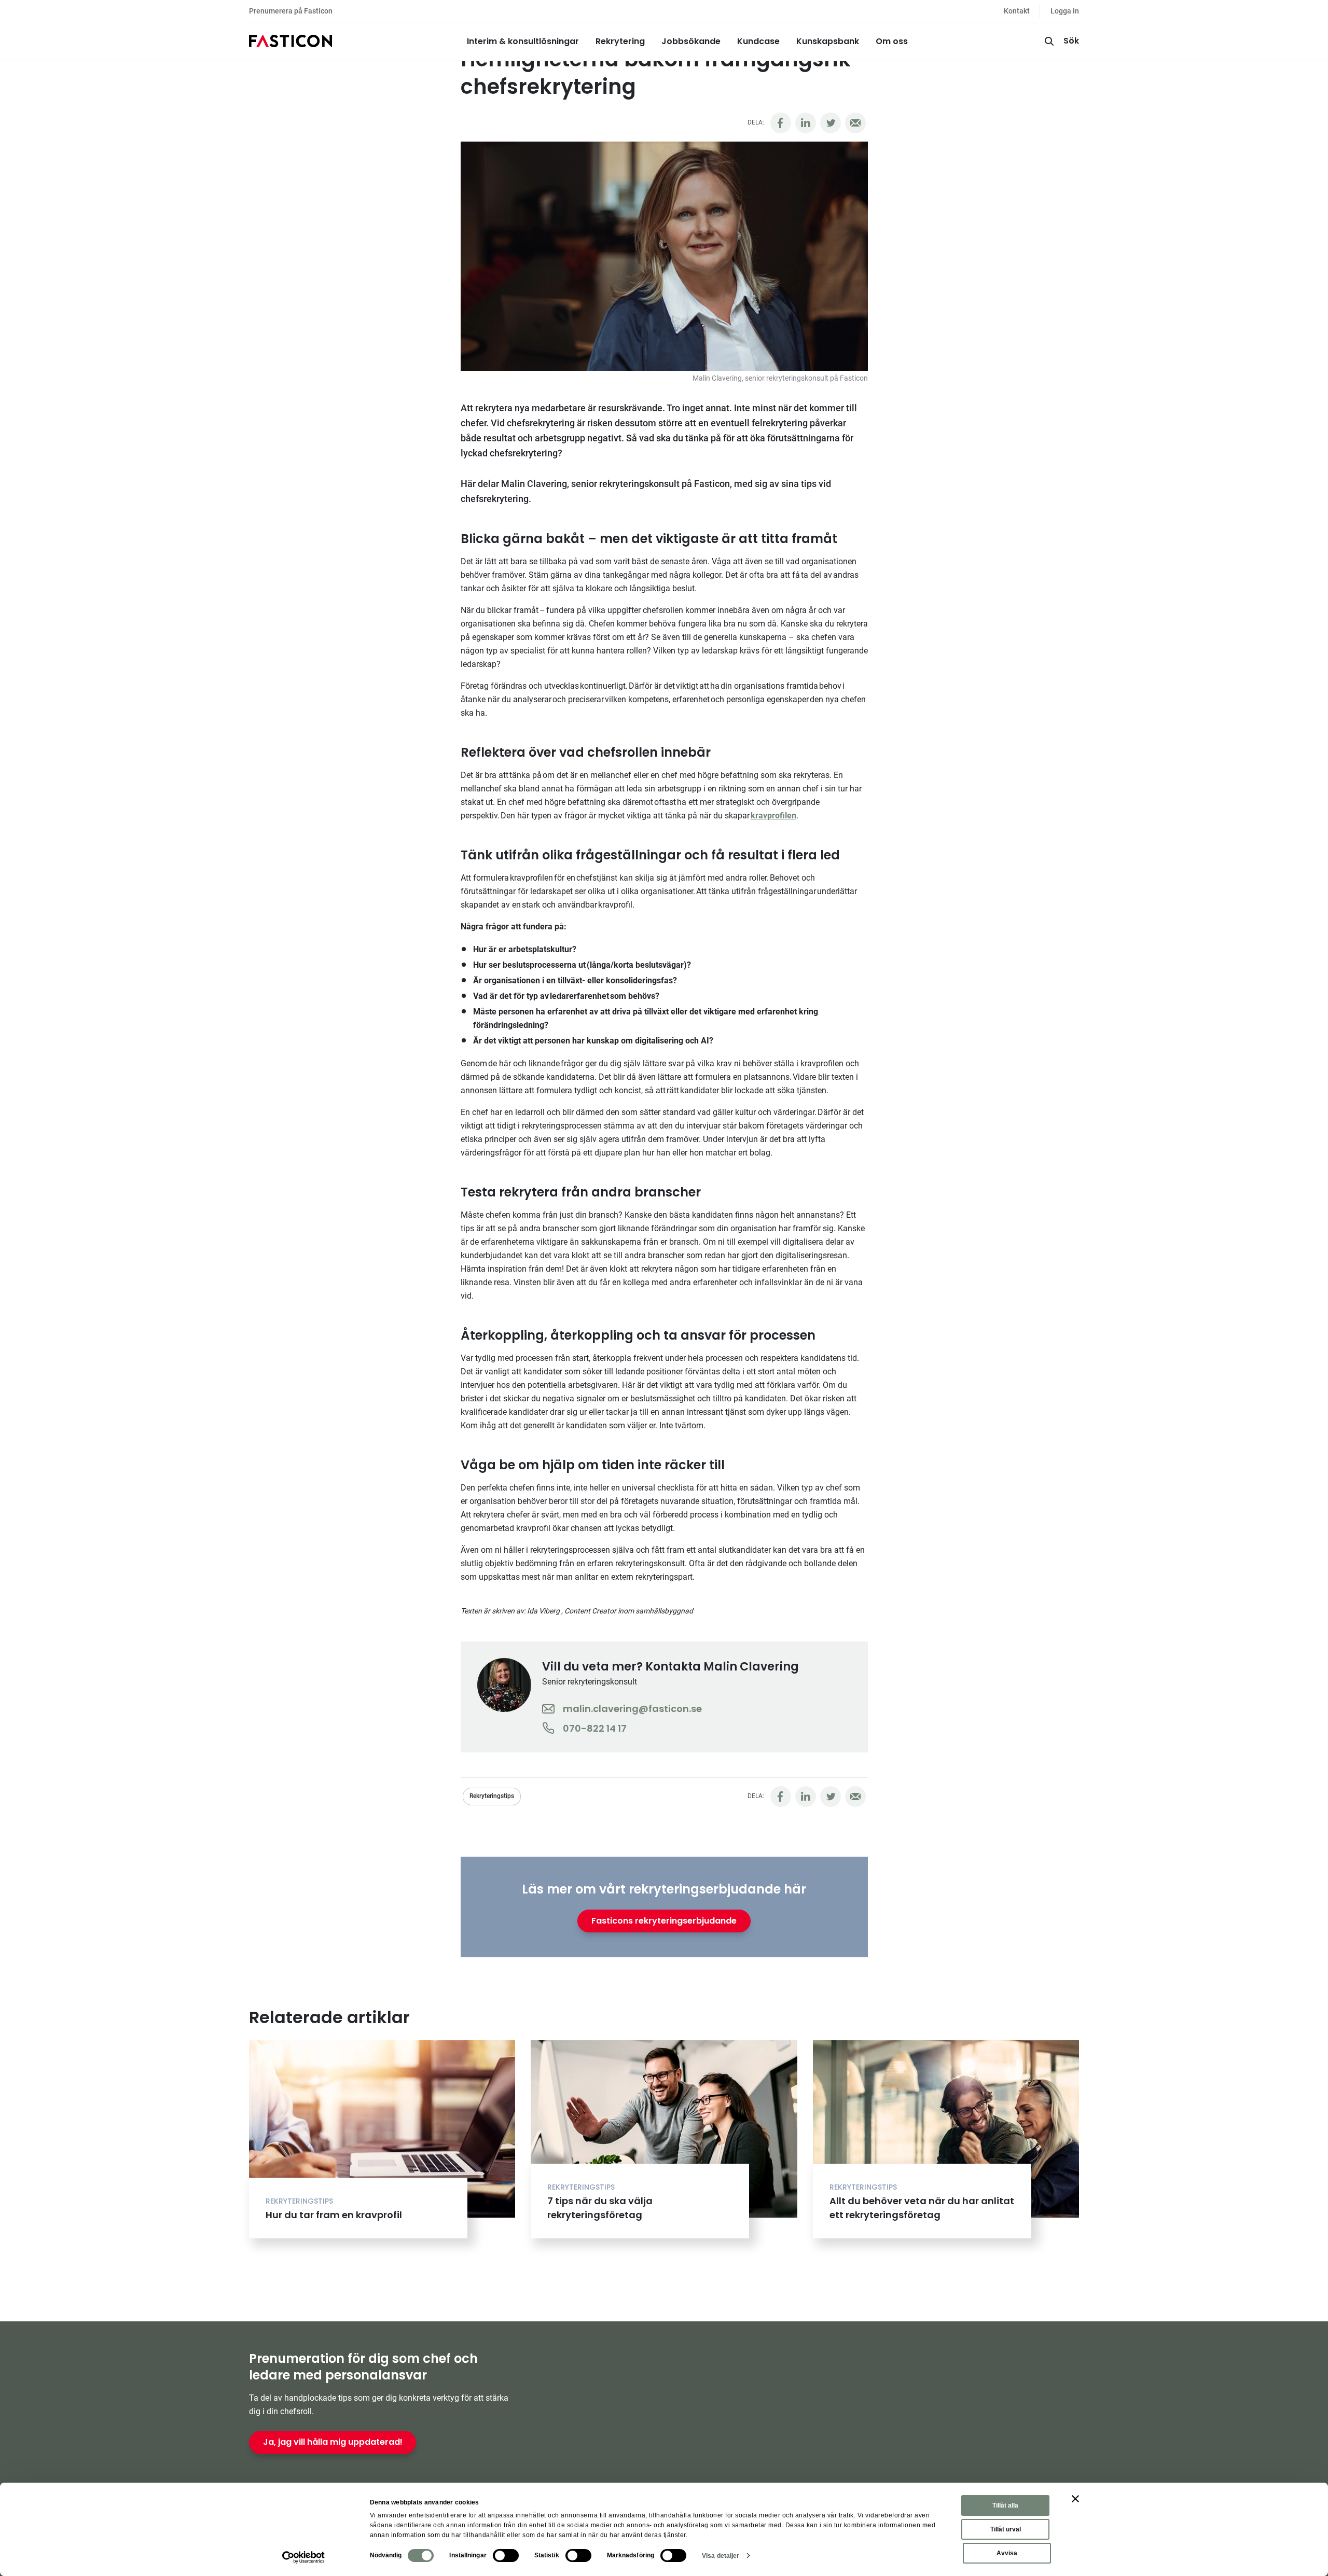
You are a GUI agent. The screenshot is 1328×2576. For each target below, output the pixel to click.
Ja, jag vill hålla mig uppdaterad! (333, 2442)
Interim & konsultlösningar (523, 41)
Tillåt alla (1005, 2505)
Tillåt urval (1006, 2529)
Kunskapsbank (828, 41)
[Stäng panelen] (1075, 2499)
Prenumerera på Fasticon (291, 11)
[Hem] (290, 41)
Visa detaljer (721, 2556)
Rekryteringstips (492, 1796)
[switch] (506, 2556)
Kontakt (1017, 11)
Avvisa (1007, 2553)
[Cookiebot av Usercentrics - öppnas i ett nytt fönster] (304, 2557)
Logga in (1065, 11)
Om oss (892, 41)
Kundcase (758, 41)
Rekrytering (620, 41)
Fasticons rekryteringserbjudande (664, 1921)
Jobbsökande (691, 41)
